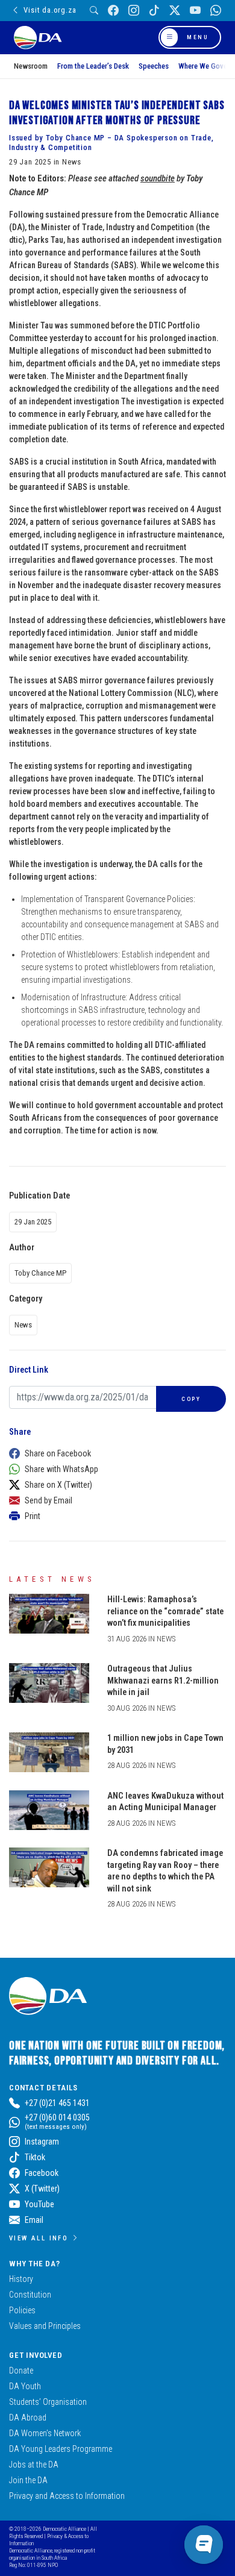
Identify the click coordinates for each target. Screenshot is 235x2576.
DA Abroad (28, 2418)
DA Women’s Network (45, 2433)
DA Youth (25, 2386)
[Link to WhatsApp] (216, 11)
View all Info (39, 2238)
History (21, 2279)
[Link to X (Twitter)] (175, 11)
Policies (22, 2310)
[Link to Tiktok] (154, 11)
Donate (21, 2371)
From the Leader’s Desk (93, 66)
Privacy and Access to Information (67, 2496)
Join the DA (28, 2480)
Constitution (30, 2295)
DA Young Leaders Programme (61, 2449)
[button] (114, 1453)
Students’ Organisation (48, 2402)
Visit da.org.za (50, 10)
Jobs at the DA (34, 2465)
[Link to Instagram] (134, 11)
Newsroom (31, 66)
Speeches (154, 66)
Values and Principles (45, 2326)
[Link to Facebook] (113, 11)
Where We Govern (206, 66)
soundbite (158, 178)
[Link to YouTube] (195, 11)
